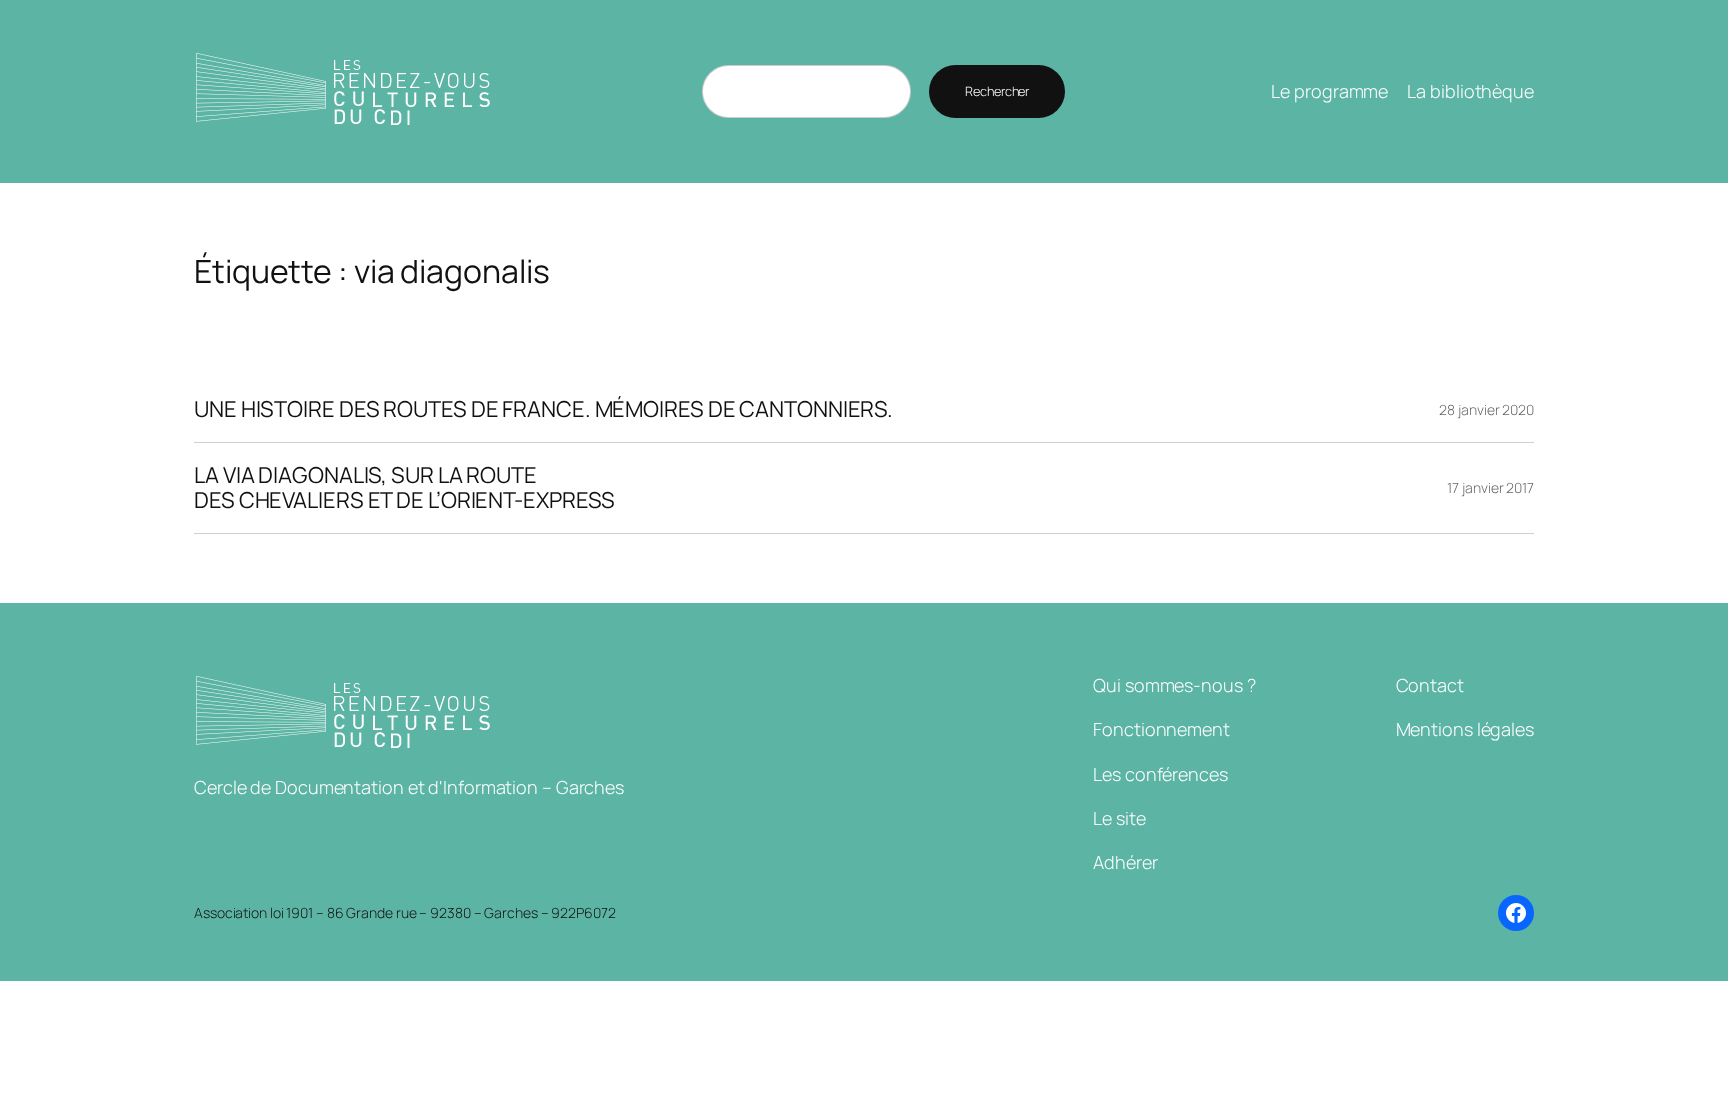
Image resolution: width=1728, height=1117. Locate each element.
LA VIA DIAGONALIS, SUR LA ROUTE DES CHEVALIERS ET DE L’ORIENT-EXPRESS (404, 488)
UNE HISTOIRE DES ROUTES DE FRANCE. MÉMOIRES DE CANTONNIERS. (543, 409)
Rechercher (997, 91)
